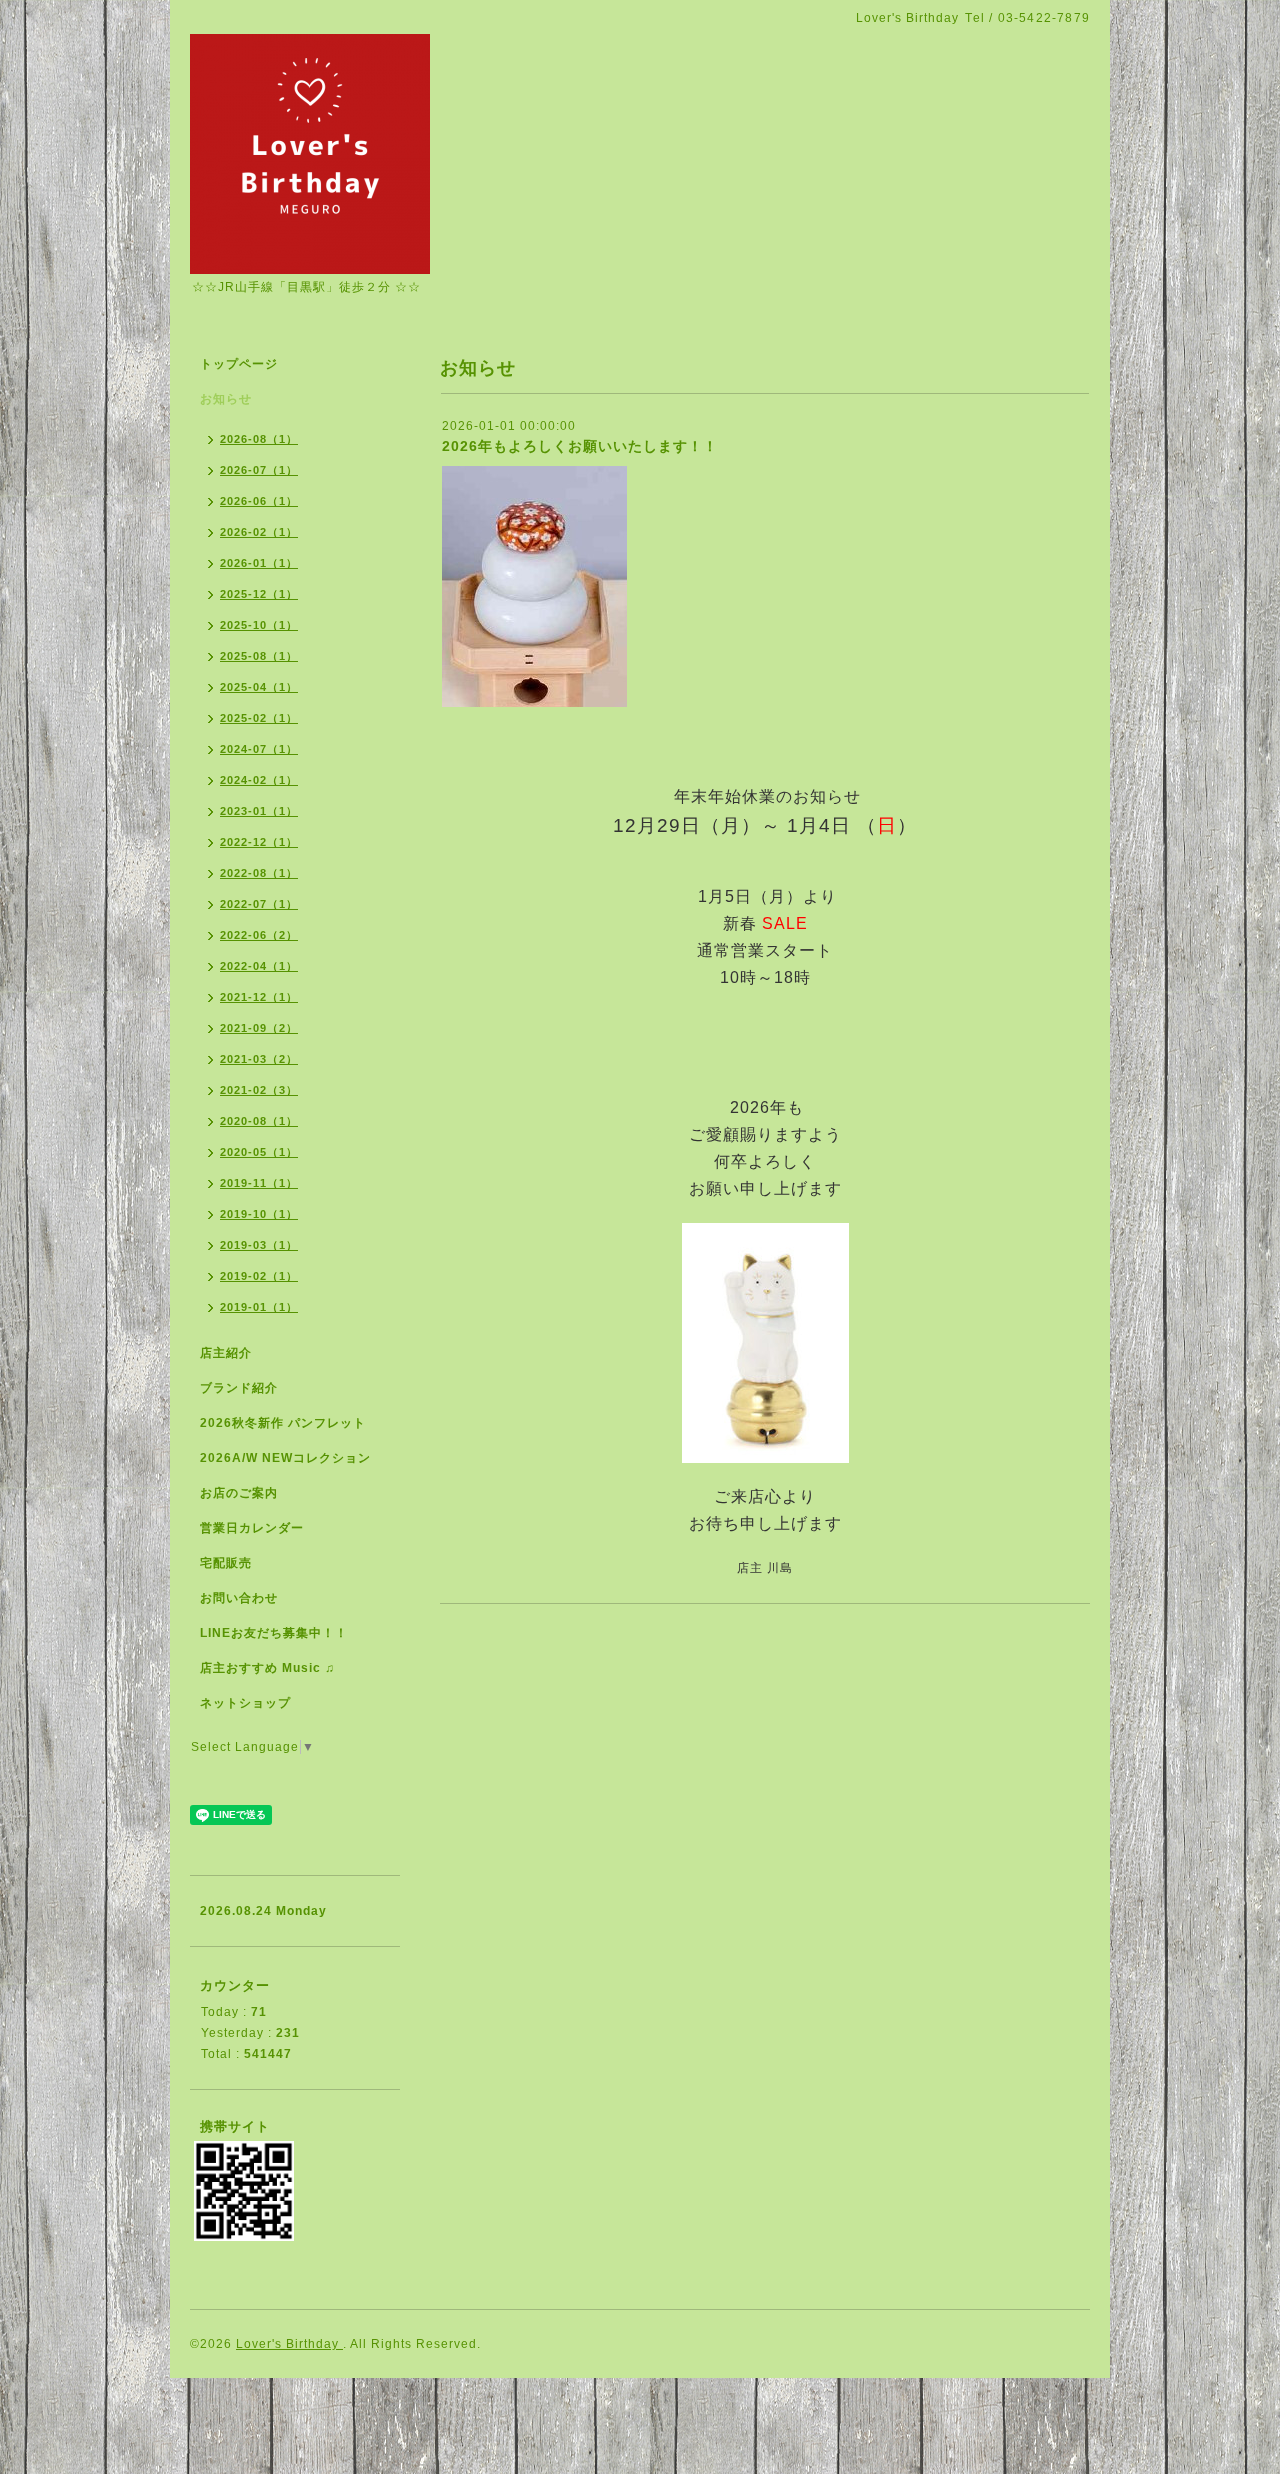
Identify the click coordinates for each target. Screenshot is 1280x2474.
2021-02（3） (259, 1090)
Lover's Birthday (289, 2344)
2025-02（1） (259, 718)
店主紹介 (226, 1353)
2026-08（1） (259, 439)
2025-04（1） (259, 687)
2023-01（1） (259, 811)
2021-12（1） (259, 997)
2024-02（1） (259, 780)
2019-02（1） (259, 1276)
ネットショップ (245, 1703)
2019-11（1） (259, 1183)
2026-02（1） (259, 532)
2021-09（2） (259, 1028)
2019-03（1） (259, 1245)
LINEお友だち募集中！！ (274, 1633)
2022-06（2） (259, 935)
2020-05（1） (259, 1152)
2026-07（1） (259, 470)
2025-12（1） (259, 594)
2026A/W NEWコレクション (285, 1458)
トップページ (239, 364)
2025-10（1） (259, 625)
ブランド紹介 (239, 1388)
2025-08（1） (259, 656)
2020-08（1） (259, 1121)
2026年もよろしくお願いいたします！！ (580, 446)
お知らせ (226, 399)
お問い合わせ (239, 1598)
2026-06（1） (259, 501)
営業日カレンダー (252, 1528)
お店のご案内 (239, 1493)
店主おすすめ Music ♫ (267, 1668)
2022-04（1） (259, 966)
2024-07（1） (259, 749)
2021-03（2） (259, 1059)
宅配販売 (226, 1563)
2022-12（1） (259, 842)
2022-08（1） (259, 873)
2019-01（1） (259, 1307)
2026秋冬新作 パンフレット (283, 1423)
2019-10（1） (259, 1214)
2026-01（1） (259, 563)
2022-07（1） (259, 904)
